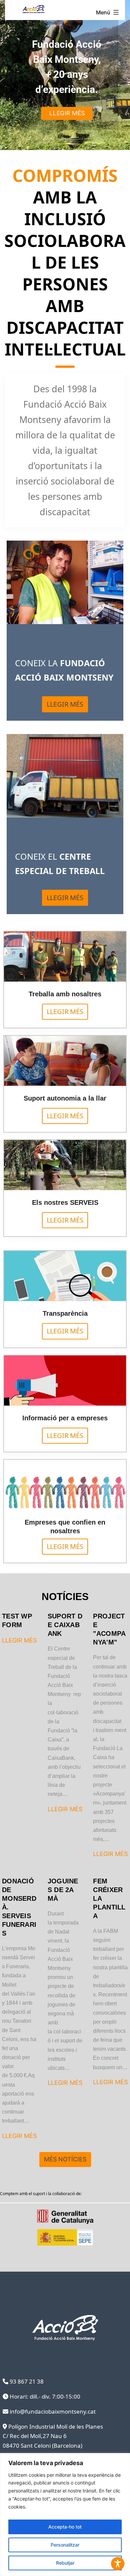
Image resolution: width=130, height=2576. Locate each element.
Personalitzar (65, 2545)
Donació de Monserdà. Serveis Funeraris (19, 1907)
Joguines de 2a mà (63, 1890)
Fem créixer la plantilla (109, 1898)
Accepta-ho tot (65, 2527)
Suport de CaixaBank (65, 1625)
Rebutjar (65, 2563)
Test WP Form (17, 1620)
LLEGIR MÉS (19, 1640)
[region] (65, 2515)
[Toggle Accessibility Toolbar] (118, 2564)
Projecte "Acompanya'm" (109, 1629)
